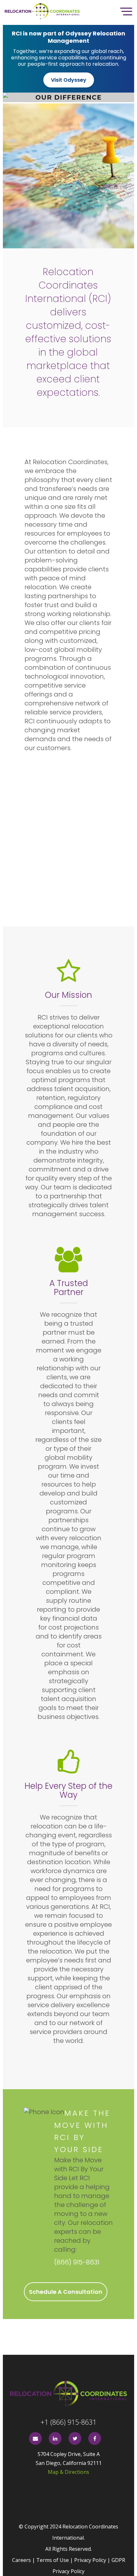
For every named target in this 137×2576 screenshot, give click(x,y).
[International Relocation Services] (69, 2394)
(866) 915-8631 (77, 2262)
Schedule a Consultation (66, 2292)
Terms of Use (53, 2560)
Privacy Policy (90, 2560)
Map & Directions (68, 2472)
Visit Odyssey (69, 80)
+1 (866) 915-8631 (68, 2422)
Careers (22, 2560)
